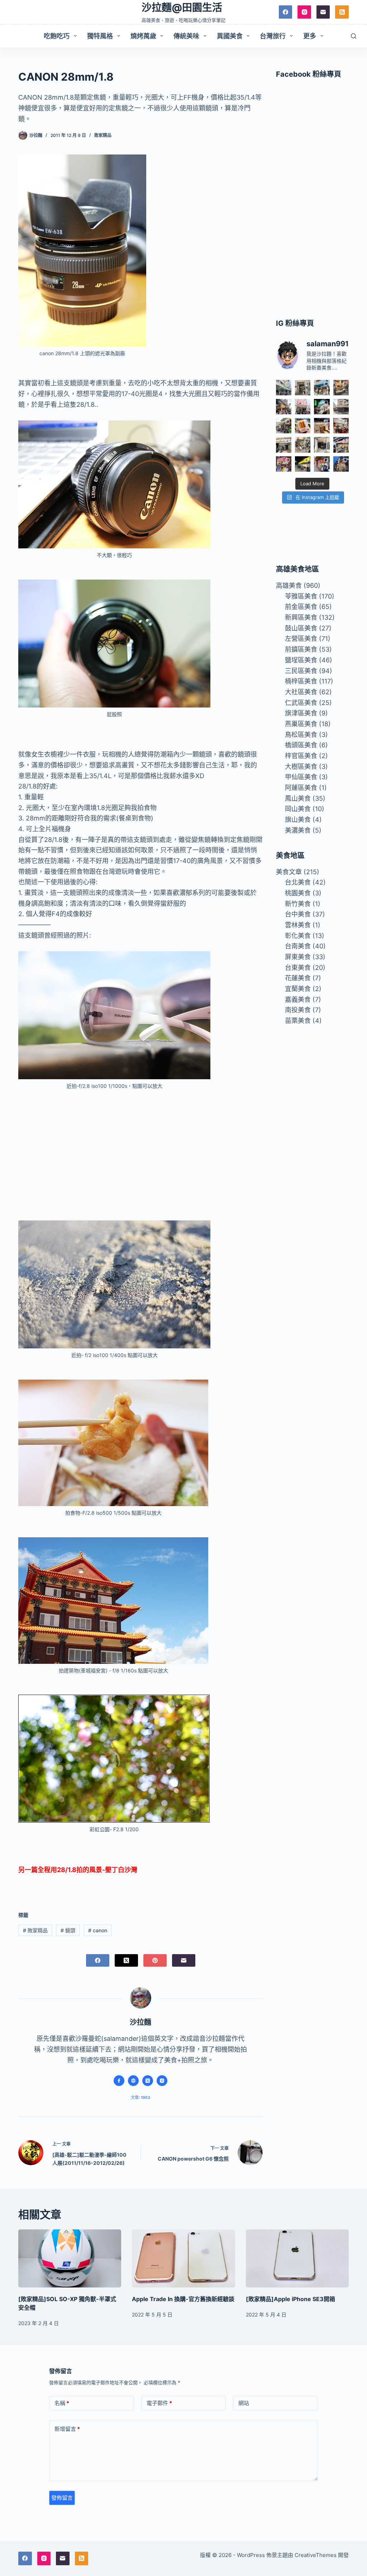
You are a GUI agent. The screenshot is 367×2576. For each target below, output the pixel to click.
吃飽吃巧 (57, 36)
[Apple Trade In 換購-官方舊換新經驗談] (183, 2258)
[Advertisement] (140, 1150)
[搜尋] (354, 36)
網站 (244, 2403)
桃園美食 (298, 893)
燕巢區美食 (301, 724)
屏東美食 (298, 957)
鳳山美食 (298, 798)
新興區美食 (301, 617)
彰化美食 (298, 936)
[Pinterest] (155, 1960)
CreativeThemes (316, 2555)
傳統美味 (186, 36)
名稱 (62, 2403)
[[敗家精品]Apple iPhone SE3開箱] (297, 2258)
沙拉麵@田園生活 (182, 8)
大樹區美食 (301, 766)
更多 (310, 36)
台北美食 (298, 882)
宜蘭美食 (298, 989)
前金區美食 (301, 607)
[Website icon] (133, 2081)
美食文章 (289, 872)
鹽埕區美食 (301, 660)
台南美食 (298, 946)
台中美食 (298, 914)
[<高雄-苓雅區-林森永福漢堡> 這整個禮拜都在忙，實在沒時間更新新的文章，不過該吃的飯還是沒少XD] (322, 445)
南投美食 (298, 1010)
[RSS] (342, 12)
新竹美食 (298, 904)
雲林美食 (298, 925)
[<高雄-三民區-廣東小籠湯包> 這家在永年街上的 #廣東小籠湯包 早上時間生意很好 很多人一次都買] (341, 407)
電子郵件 (159, 2403)
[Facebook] (286, 12)
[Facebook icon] (119, 2081)
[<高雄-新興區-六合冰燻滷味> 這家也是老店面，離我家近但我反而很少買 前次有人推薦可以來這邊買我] (341, 464)
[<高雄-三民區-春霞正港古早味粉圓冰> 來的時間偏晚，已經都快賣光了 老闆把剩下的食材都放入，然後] (284, 388)
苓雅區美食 (301, 596)
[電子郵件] (323, 12)
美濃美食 (298, 830)
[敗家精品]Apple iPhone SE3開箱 (290, 2299)
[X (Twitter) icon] (148, 2081)
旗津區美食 (301, 713)
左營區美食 (301, 639)
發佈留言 (62, 2498)
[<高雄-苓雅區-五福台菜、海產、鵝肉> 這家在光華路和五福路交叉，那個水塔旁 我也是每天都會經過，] (303, 464)
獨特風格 (100, 36)
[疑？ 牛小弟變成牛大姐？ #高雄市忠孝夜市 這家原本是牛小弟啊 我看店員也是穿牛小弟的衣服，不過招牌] (284, 407)
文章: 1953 (140, 2098)
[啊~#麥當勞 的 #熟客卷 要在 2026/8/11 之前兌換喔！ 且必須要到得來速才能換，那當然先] (303, 426)
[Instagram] (304, 12)
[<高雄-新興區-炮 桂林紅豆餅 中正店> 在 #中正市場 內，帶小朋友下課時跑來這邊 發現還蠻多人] (322, 464)
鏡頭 (68, 1930)
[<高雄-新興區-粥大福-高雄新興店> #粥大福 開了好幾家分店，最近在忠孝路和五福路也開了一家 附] (322, 407)
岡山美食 (298, 809)
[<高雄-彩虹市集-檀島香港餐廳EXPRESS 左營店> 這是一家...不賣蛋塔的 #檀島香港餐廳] (322, 426)
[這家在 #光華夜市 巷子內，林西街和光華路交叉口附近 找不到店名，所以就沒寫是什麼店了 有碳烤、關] (341, 388)
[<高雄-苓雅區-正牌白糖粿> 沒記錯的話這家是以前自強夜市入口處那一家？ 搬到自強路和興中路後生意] (284, 464)
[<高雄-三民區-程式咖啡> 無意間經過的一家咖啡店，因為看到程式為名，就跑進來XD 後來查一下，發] (303, 388)
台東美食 (298, 968)
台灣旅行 (273, 36)
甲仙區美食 (301, 777)
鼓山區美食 (301, 628)
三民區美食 (301, 671)
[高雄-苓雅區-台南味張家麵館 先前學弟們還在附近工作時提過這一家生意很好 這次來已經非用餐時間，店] (341, 445)
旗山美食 (298, 820)
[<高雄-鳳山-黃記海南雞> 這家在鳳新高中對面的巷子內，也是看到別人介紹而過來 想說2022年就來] (284, 426)
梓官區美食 (301, 756)
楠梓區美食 (301, 681)
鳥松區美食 (301, 735)
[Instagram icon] (162, 2081)
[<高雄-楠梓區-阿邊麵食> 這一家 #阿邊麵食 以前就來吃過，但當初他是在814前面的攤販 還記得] (322, 388)
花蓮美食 (298, 978)
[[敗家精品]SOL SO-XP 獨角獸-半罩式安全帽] (70, 2258)
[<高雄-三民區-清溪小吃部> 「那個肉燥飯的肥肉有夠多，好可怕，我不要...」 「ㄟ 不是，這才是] (341, 426)
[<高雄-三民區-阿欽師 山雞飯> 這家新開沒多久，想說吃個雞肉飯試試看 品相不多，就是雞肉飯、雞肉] (303, 407)
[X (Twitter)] (126, 1960)
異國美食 (230, 36)
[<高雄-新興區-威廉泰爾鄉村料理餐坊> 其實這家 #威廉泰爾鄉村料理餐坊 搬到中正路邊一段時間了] (284, 445)
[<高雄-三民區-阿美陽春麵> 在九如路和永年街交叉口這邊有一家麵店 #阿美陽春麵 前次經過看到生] (303, 445)
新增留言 (67, 2429)
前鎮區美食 (301, 649)
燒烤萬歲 (143, 36)
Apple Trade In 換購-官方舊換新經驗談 (183, 2299)
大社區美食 (301, 692)
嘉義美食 (298, 999)
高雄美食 (289, 585)
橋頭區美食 (301, 745)
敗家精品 (103, 135)
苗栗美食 (298, 1021)
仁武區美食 (301, 703)
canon (98, 1930)
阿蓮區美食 (301, 788)
